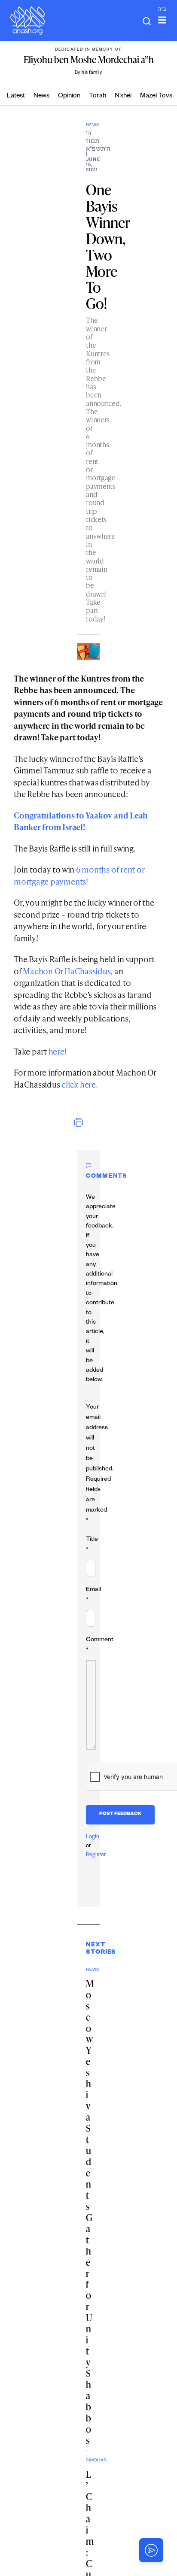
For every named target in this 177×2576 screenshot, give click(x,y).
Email (93, 1595)
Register (96, 1855)
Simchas (87, 2461)
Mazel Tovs (156, 96)
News (41, 96)
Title (92, 1545)
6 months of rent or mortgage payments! (79, 875)
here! (58, 1051)
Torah (98, 96)
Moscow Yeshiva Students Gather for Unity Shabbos (90, 2212)
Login (93, 1837)
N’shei (123, 96)
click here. (80, 1084)
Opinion (69, 96)
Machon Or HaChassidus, (68, 971)
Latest (16, 96)
